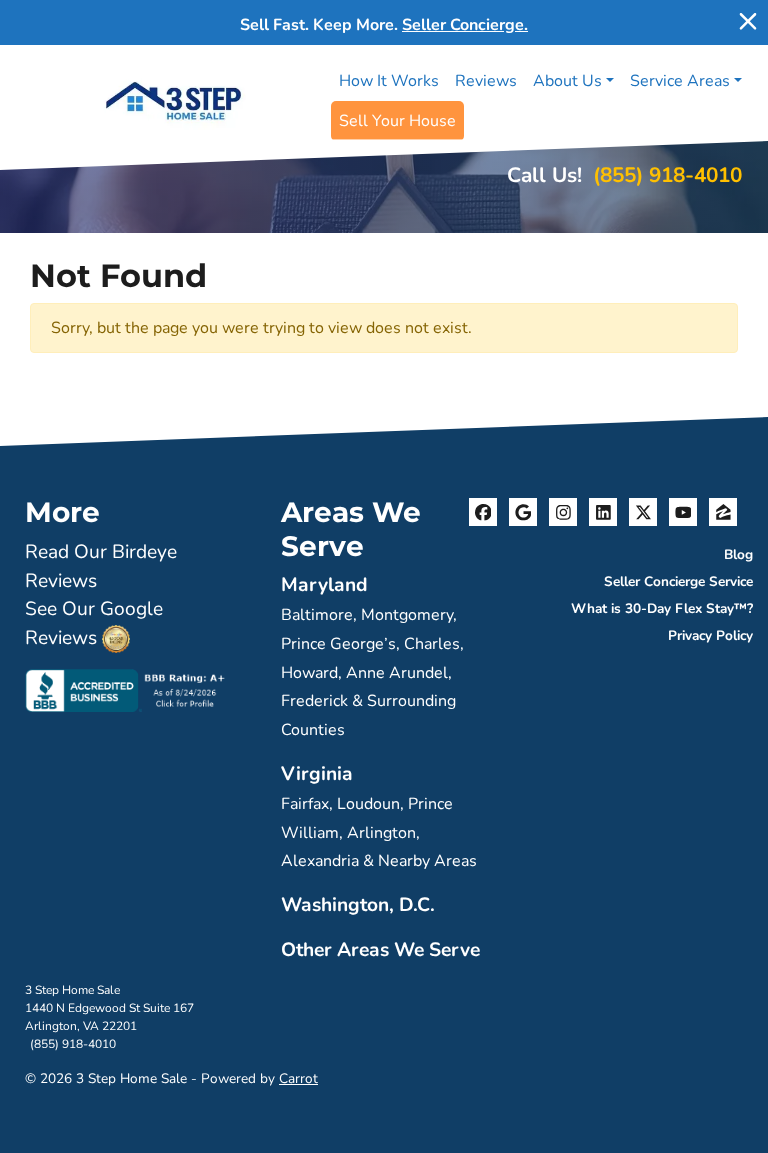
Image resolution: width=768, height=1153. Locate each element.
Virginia (317, 774)
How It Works (389, 81)
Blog (738, 554)
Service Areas (680, 81)
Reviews (486, 81)
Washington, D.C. (358, 905)
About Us (567, 81)
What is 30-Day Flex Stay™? (662, 608)
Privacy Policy (710, 635)
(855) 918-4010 (667, 175)
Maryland (324, 585)
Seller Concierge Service (678, 581)
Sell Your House (397, 121)
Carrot (298, 1078)
